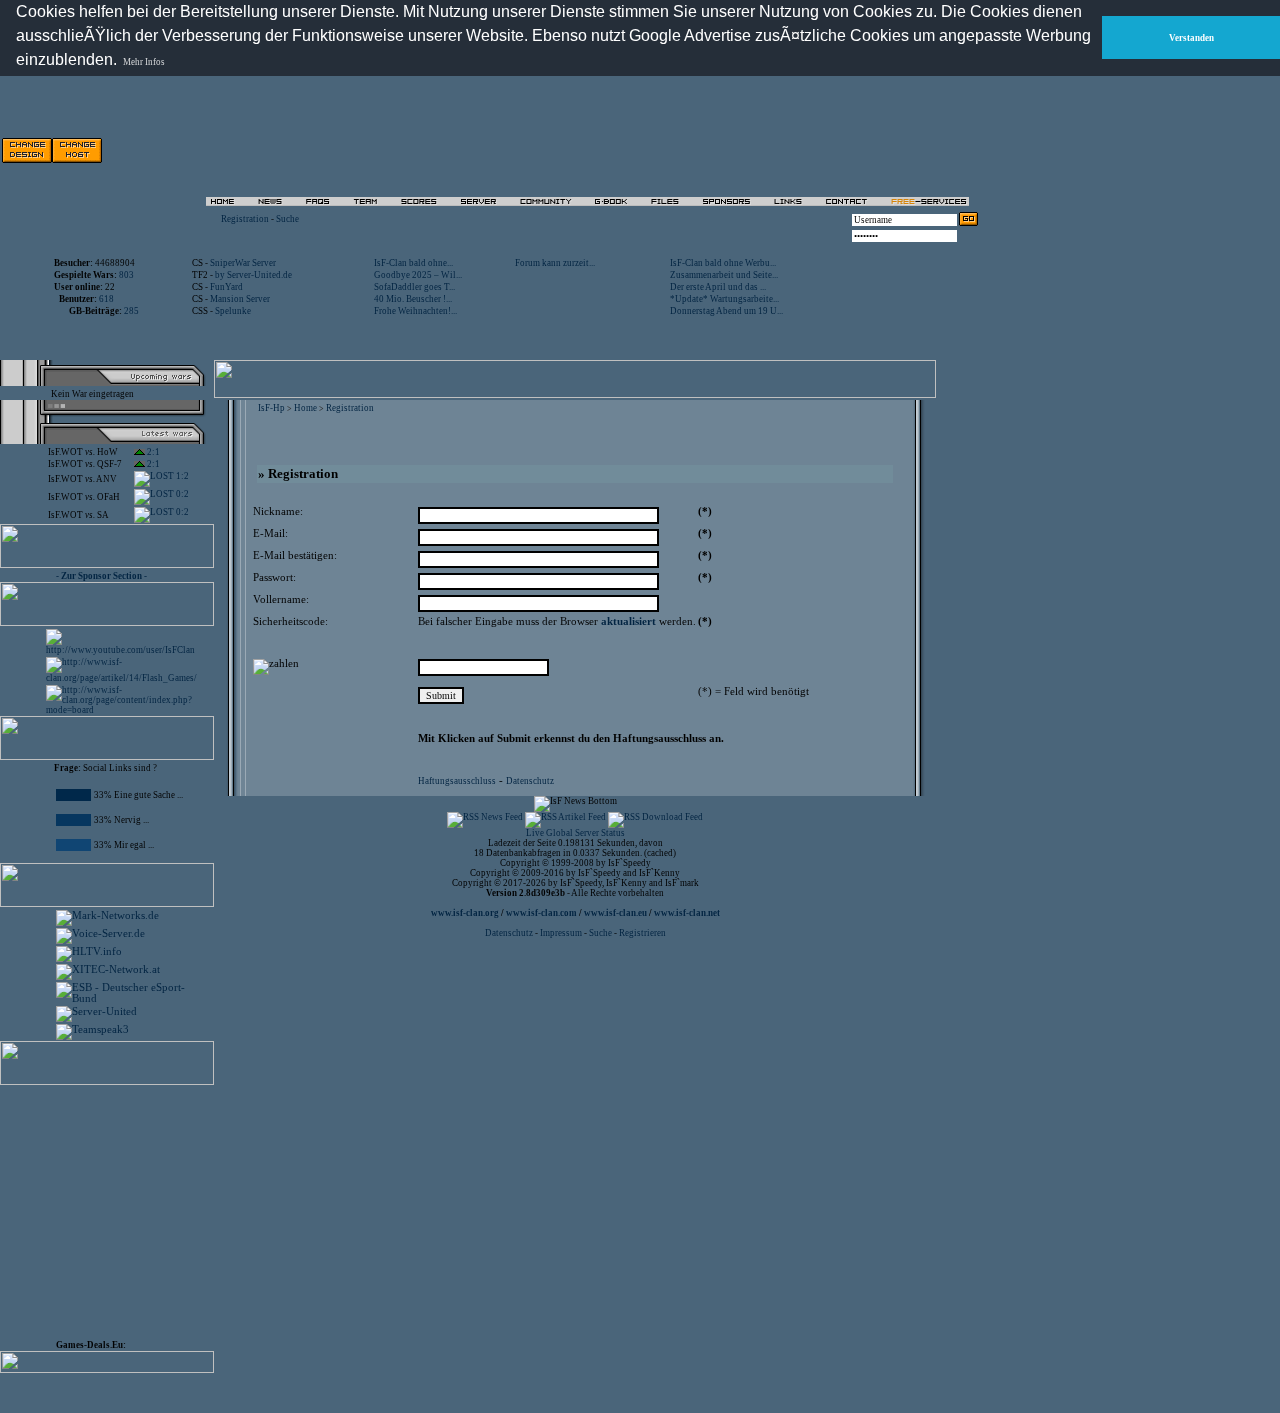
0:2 (181, 494)
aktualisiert (628, 621)
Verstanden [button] (1191, 38)
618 (106, 299)
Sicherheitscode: (290, 621)
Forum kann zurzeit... (555, 263)
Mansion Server (240, 299)
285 (131, 311)
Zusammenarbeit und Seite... (724, 275)
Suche (287, 219)
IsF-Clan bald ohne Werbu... (723, 263)
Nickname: (278, 511)
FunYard (226, 287)
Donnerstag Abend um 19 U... (726, 311)
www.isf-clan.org (465, 913)
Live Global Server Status (575, 833)
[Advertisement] (751, 150)
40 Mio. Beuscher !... (413, 299)
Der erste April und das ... (718, 287)
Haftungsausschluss (457, 781)
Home (305, 408)
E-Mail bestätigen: (295, 555)
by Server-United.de (253, 275)
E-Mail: (270, 533)
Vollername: (281, 599)
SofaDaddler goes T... (414, 287)
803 (126, 275)
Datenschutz (530, 781)
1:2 (181, 476)
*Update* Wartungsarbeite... (724, 299)
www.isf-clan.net (687, 913)
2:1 (152, 452)
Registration (245, 219)
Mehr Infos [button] (144, 62)
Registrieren (642, 933)
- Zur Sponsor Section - (101, 576)
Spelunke (233, 311)
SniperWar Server (243, 263)
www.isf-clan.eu (615, 913)
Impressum (561, 933)
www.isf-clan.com (541, 913)
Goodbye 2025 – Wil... (418, 275)
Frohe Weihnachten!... (415, 311)
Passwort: (274, 577)
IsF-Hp (271, 408)
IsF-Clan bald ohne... (413, 263)
